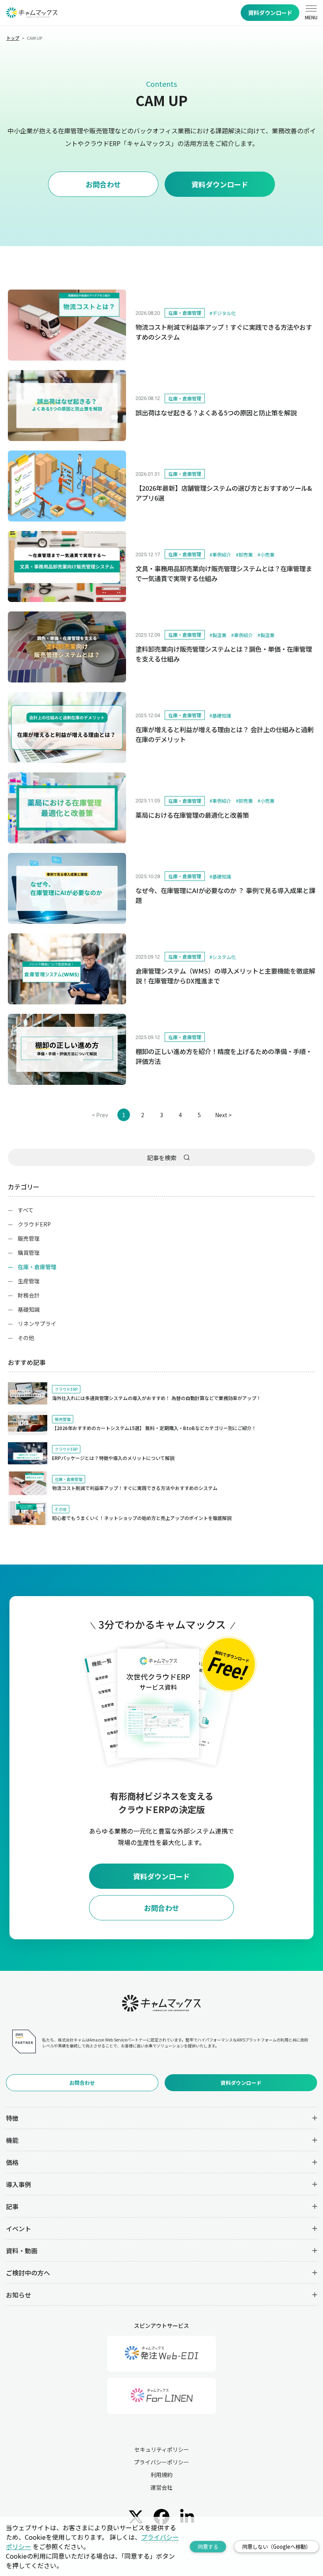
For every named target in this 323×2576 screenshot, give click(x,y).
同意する (208, 2547)
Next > (223, 1115)
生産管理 (29, 1281)
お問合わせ (103, 184)
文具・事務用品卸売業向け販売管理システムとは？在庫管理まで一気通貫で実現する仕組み (224, 573)
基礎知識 (29, 1309)
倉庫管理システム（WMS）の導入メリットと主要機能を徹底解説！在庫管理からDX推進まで (225, 976)
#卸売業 (244, 554)
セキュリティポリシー (162, 2449)
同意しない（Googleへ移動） (277, 2547)
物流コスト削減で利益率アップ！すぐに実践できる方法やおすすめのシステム (224, 332)
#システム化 (223, 957)
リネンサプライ (37, 1324)
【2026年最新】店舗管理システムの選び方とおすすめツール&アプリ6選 (224, 493)
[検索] (187, 1157)
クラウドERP (34, 1224)
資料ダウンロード (270, 13)
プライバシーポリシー (161, 2462)
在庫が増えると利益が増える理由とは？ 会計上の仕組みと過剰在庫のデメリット (225, 734)
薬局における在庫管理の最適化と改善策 (192, 815)
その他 (26, 1338)
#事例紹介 (220, 554)
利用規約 (161, 2475)
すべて (26, 1210)
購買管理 (29, 1252)
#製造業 (218, 635)
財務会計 (29, 1295)
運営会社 (161, 2487)
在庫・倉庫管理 (185, 313)
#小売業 (266, 554)
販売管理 (29, 1238)
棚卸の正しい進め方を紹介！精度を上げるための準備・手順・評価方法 (224, 1056)
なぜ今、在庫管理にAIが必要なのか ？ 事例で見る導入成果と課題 (225, 895)
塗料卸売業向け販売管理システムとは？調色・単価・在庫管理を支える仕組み (224, 654)
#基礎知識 (220, 715)
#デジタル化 (223, 313)
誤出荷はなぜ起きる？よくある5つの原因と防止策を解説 (216, 413)
